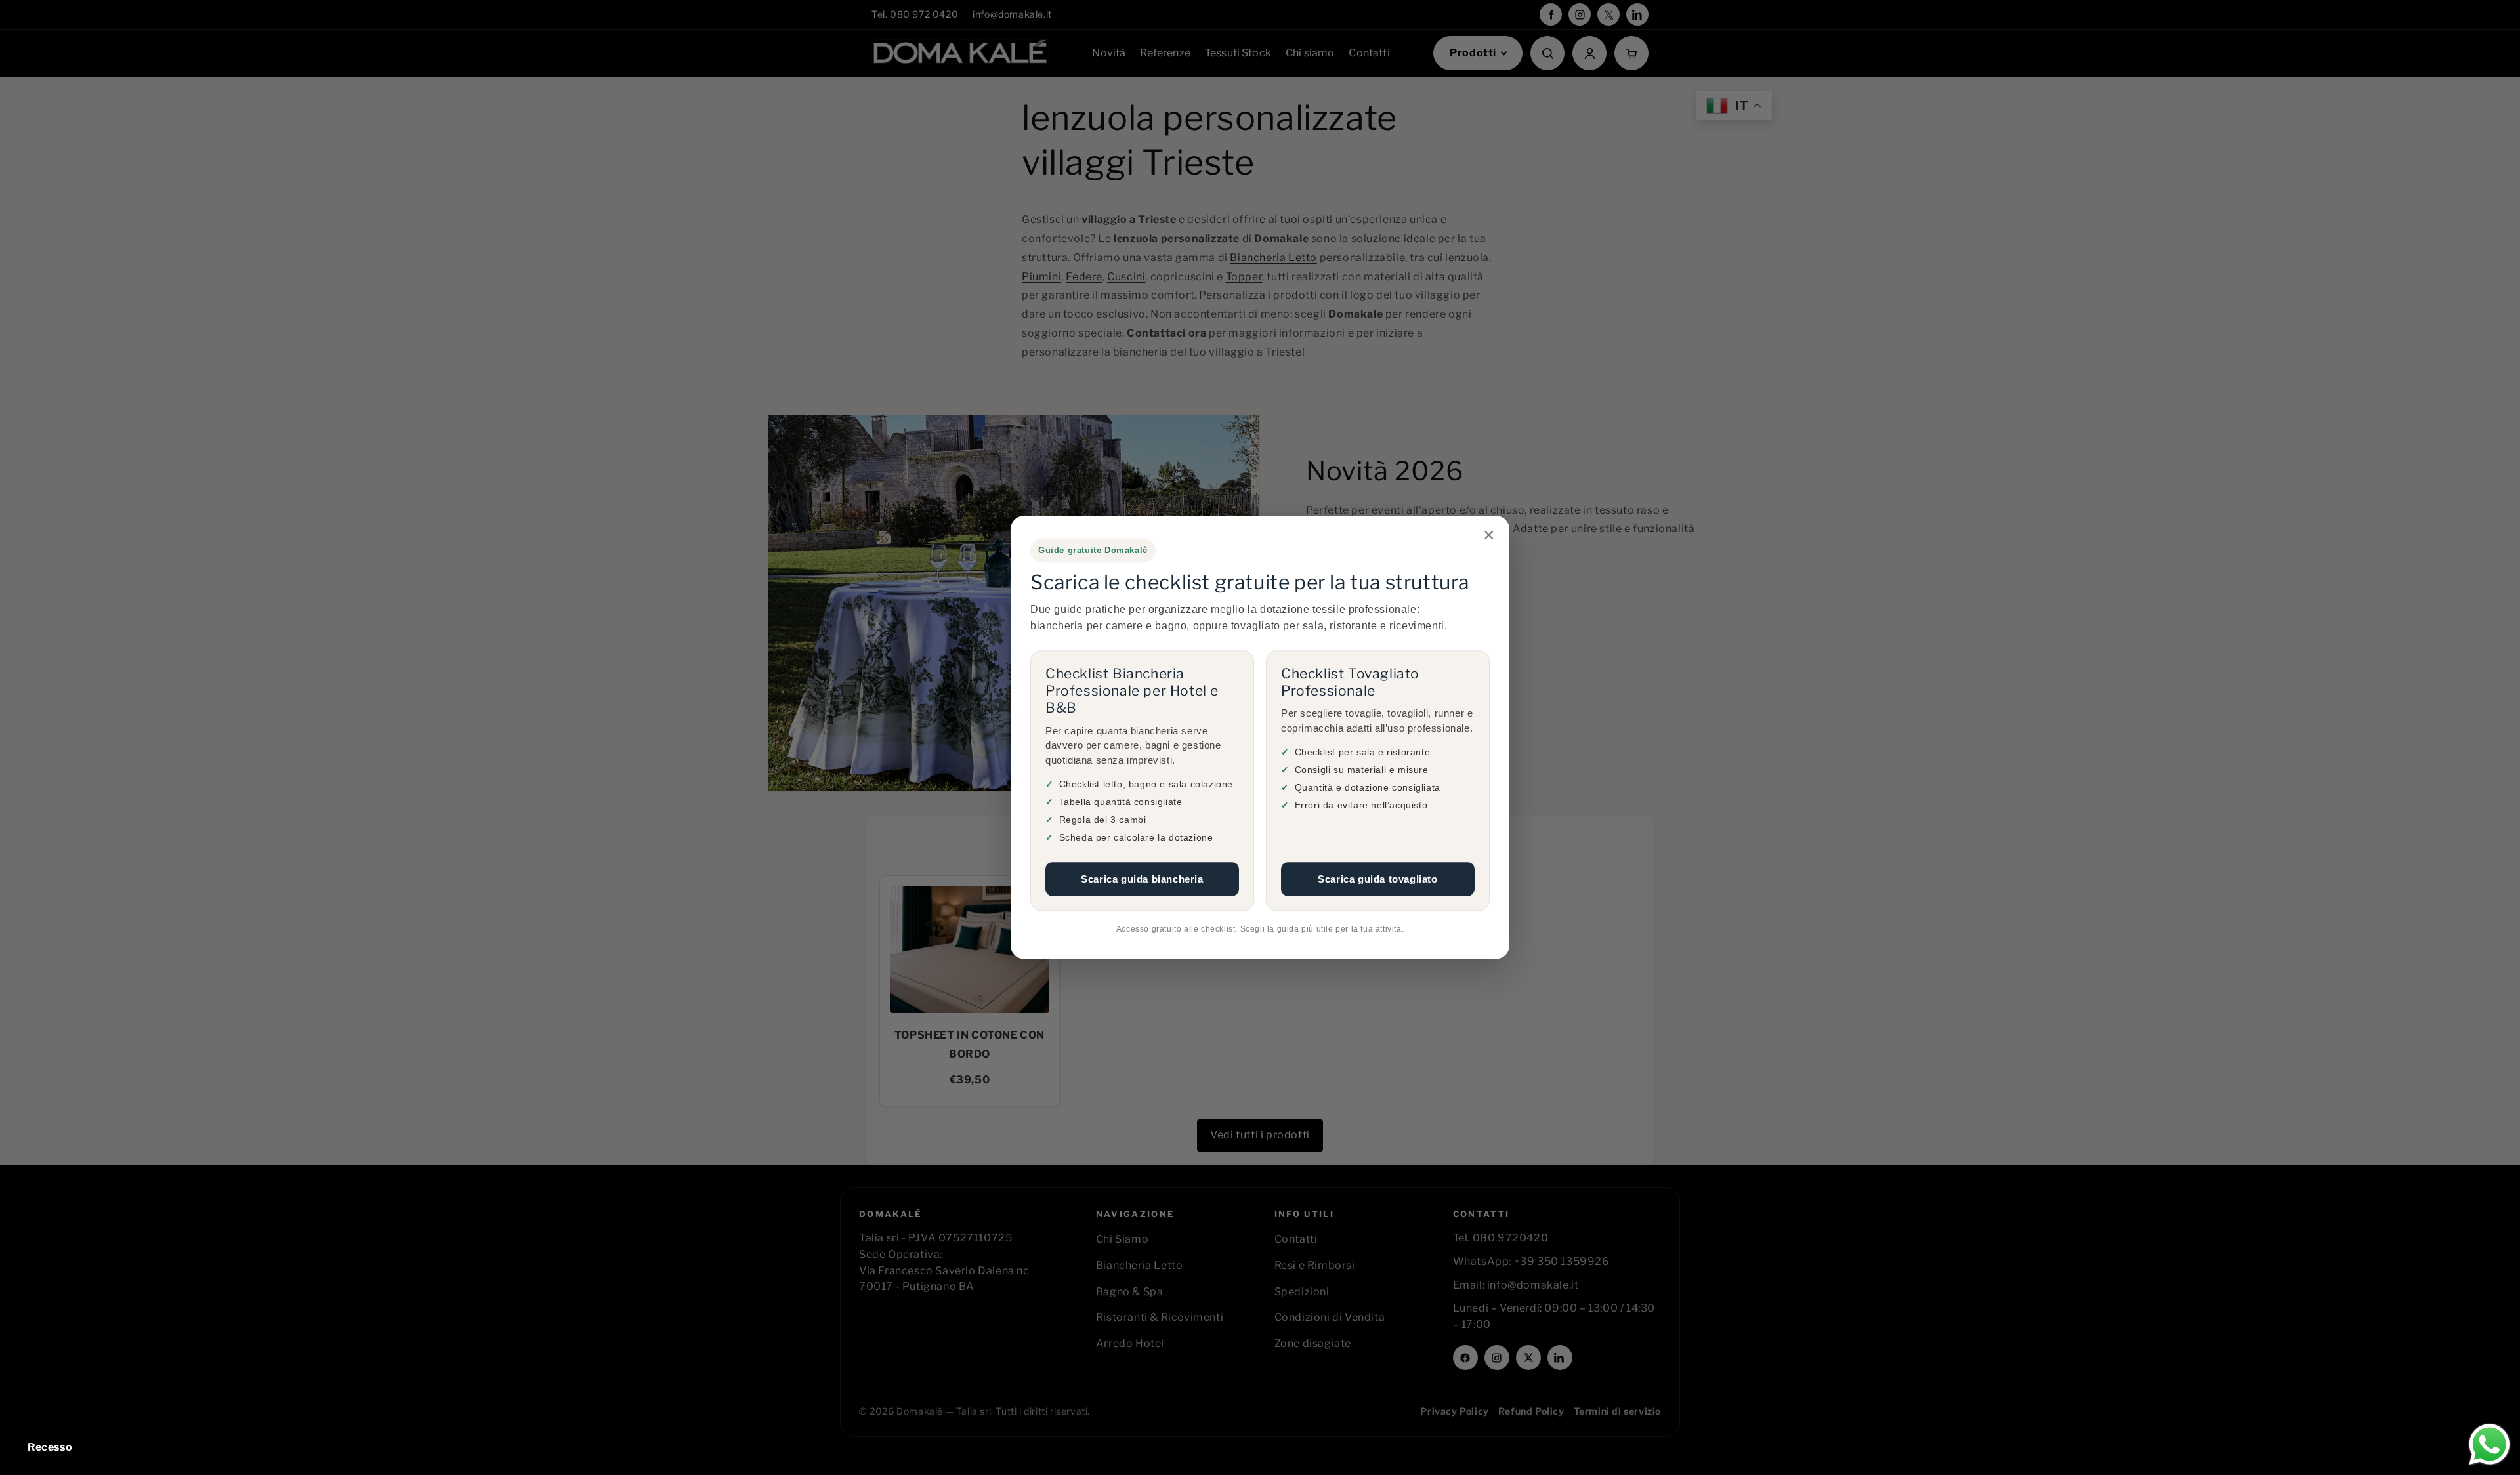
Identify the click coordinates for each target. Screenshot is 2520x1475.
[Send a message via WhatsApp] (2489, 1444)
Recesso (50, 1447)
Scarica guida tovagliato (1377, 879)
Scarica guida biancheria (1142, 879)
